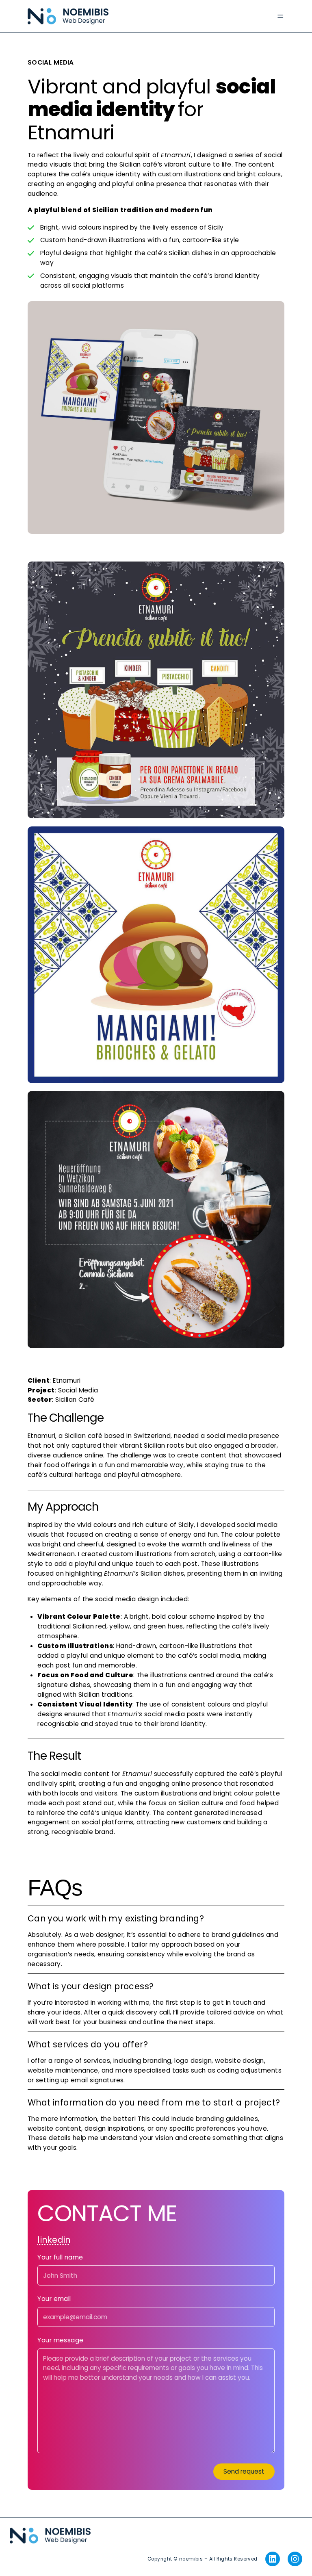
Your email (54, 2299)
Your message (60, 2341)
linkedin (54, 2240)
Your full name (60, 2258)
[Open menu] (280, 16)
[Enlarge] (274, 312)
